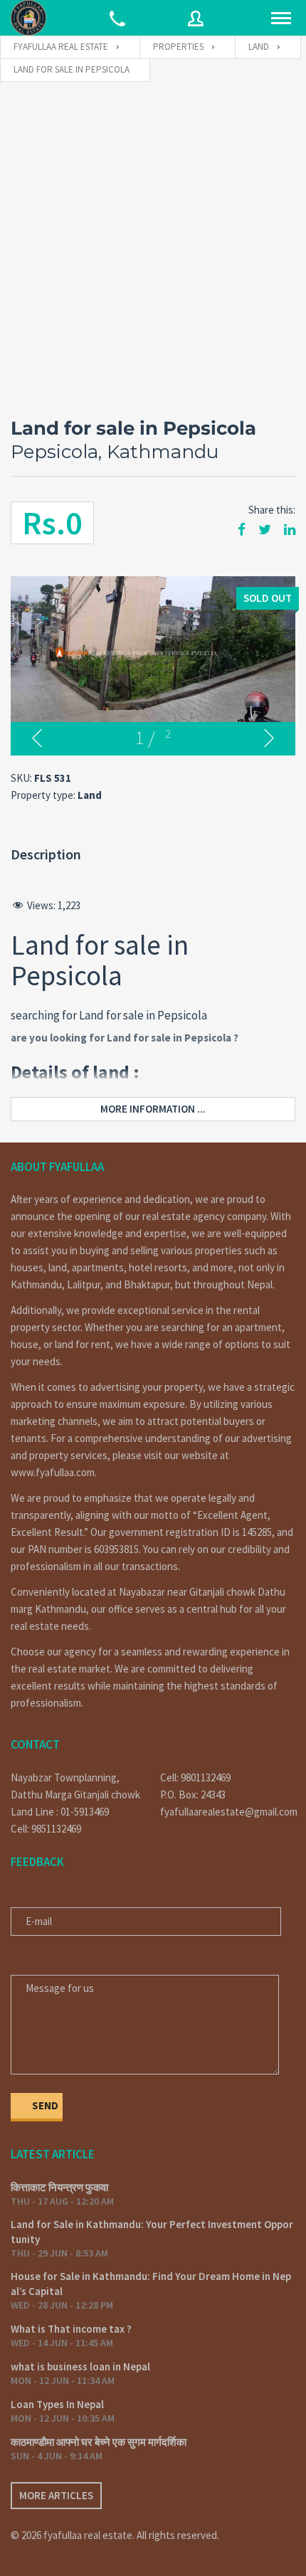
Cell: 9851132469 (46, 1829)
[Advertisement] (153, 243)
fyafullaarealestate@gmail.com (228, 1812)
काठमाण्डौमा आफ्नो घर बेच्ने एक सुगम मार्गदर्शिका (99, 2442)
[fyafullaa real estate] (28, 18)
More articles (56, 2495)
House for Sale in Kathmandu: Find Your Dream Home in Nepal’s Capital (151, 2284)
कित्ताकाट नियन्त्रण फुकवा (59, 2187)
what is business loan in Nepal (80, 2366)
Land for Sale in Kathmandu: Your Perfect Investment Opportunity (152, 2232)
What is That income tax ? (71, 2329)
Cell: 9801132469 (195, 1777)
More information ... (153, 1109)
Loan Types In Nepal (57, 2404)
